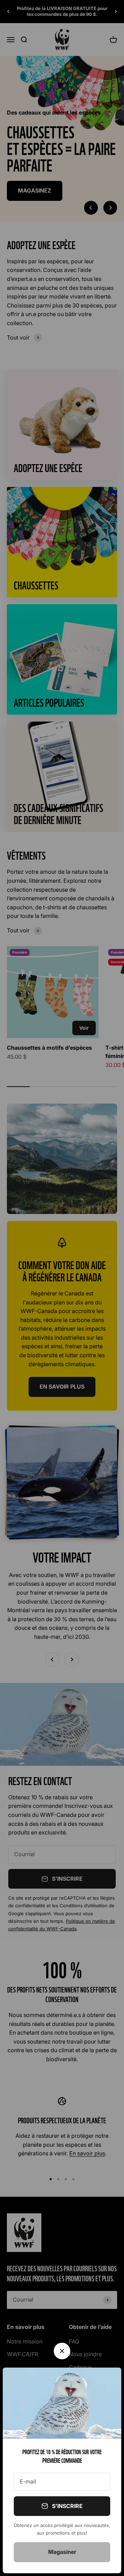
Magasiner (62, 2552)
